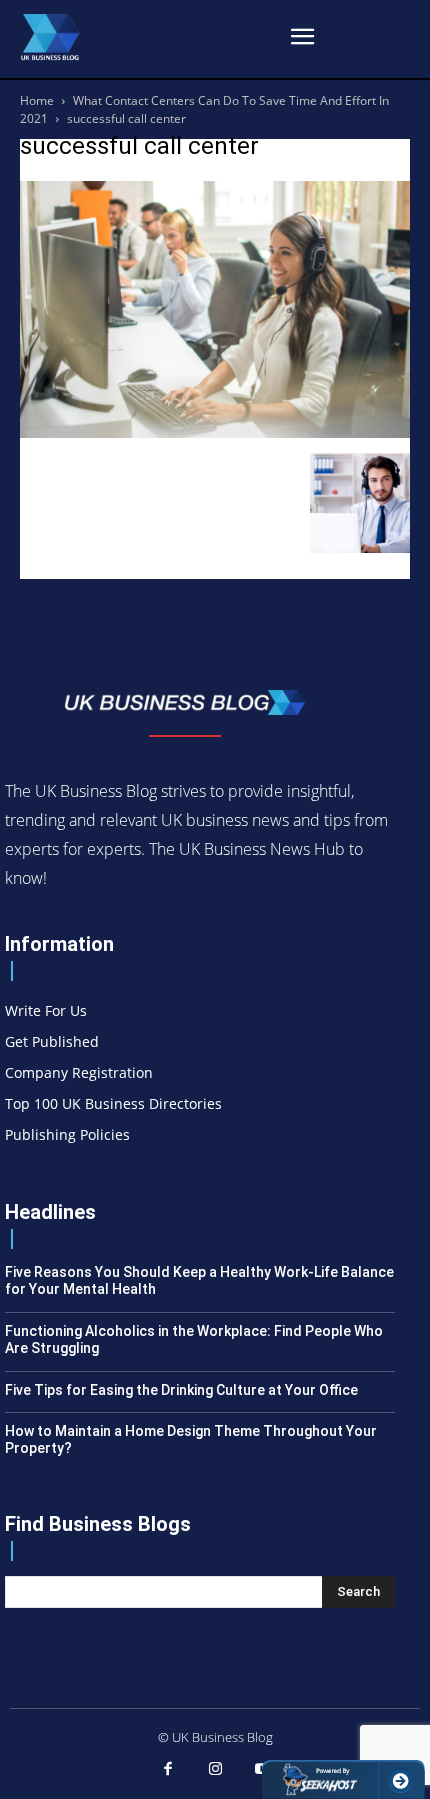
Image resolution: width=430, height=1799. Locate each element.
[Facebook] (168, 1770)
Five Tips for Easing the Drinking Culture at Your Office (181, 1390)
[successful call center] (215, 432)
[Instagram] (215, 1770)
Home (37, 100)
